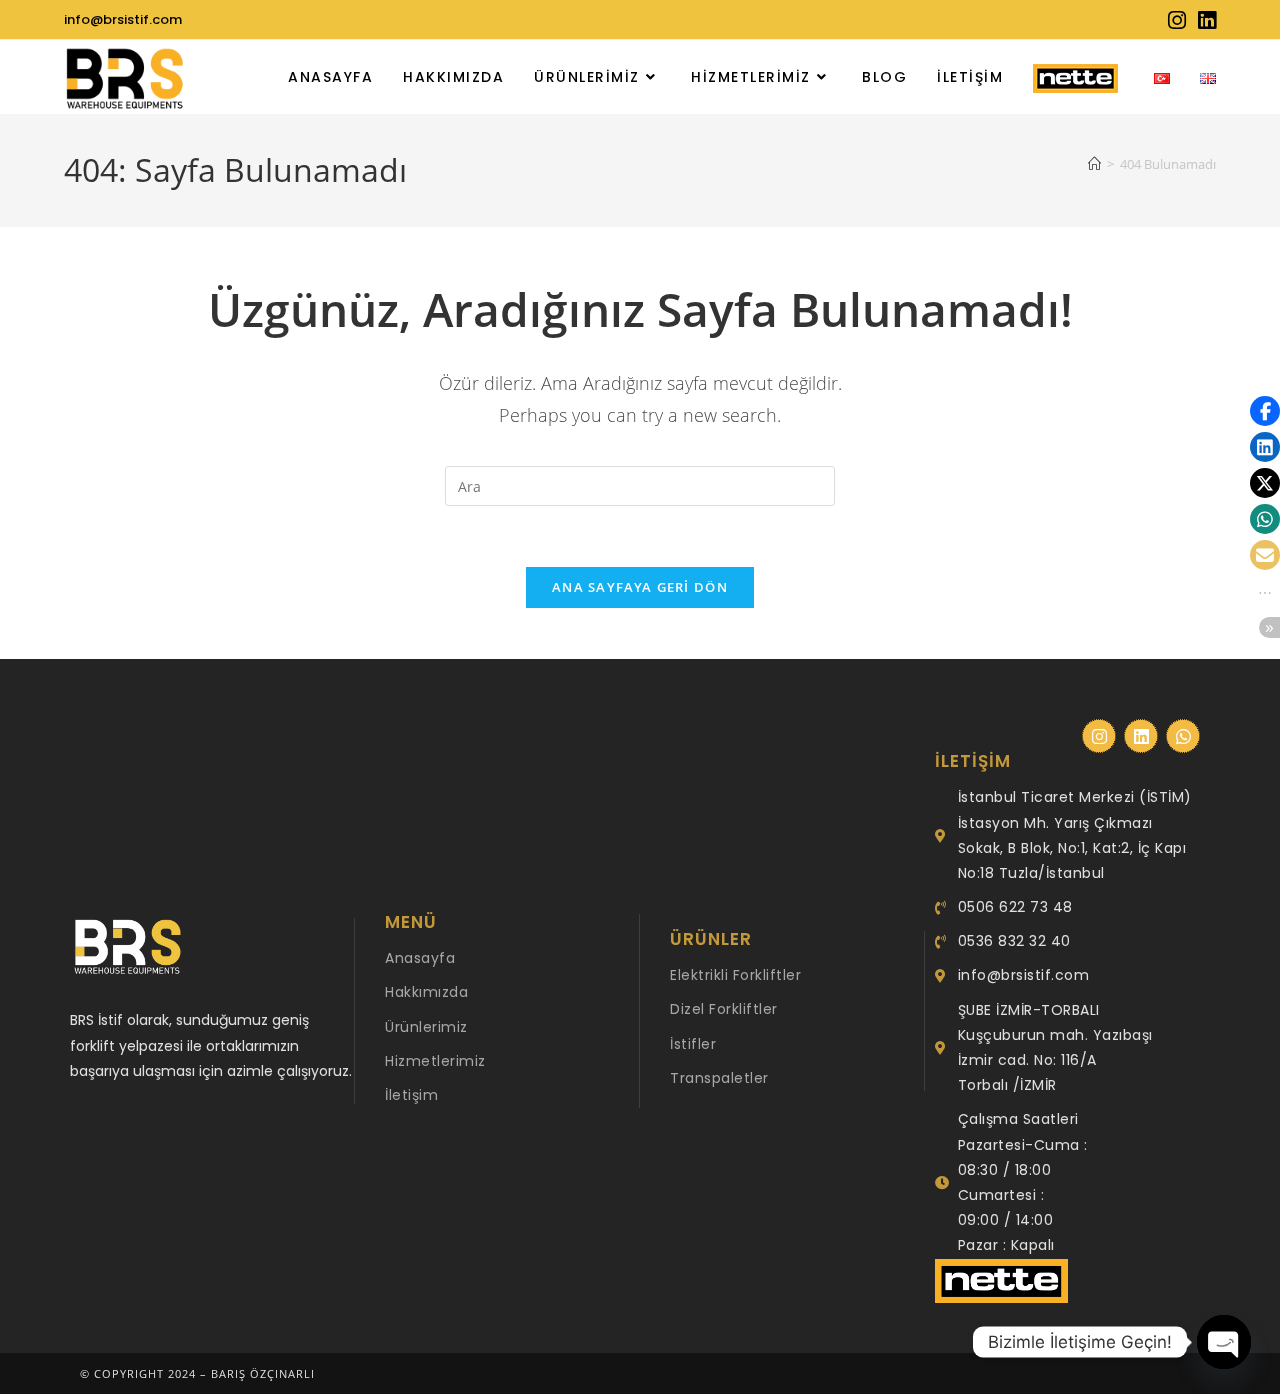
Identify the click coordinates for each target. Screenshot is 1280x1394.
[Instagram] (1099, 736)
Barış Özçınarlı (263, 1373)
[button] (1265, 411)
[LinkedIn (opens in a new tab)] (1204, 20)
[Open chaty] (1224, 1342)
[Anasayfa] (1094, 164)
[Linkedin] (1141, 736)
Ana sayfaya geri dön (640, 587)
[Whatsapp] (1183, 736)
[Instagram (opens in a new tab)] (1177, 20)
